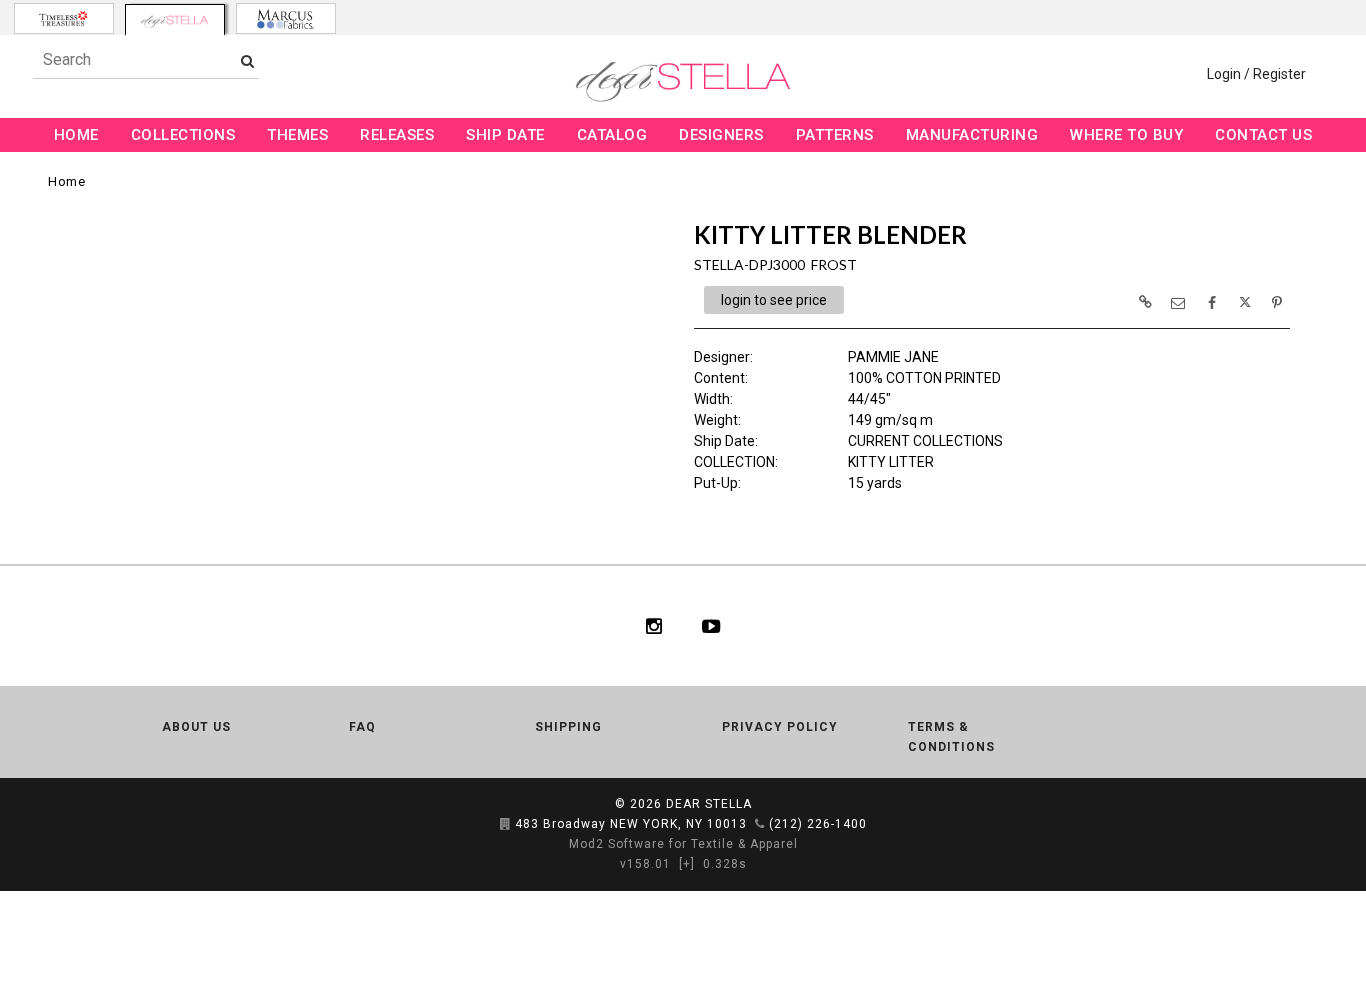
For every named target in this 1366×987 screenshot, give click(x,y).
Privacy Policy (780, 727)
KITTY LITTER (891, 462)
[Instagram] (654, 626)
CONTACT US (1263, 135)
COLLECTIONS (183, 135)
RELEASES (397, 135)
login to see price (774, 300)
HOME (76, 135)
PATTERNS (835, 135)
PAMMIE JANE (893, 357)
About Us (196, 727)
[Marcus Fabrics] (286, 18)
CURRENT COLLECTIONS (925, 441)
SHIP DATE (505, 135)
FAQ (362, 727)
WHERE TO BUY (1126, 135)
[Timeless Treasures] (64, 18)
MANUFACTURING (972, 135)
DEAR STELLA (709, 804)
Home (66, 181)
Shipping (568, 727)
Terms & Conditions (951, 737)
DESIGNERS (721, 135)
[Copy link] (1145, 302)
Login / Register (1256, 74)
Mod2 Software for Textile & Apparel (683, 844)
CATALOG (612, 135)
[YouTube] (711, 626)
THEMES (297, 135)
